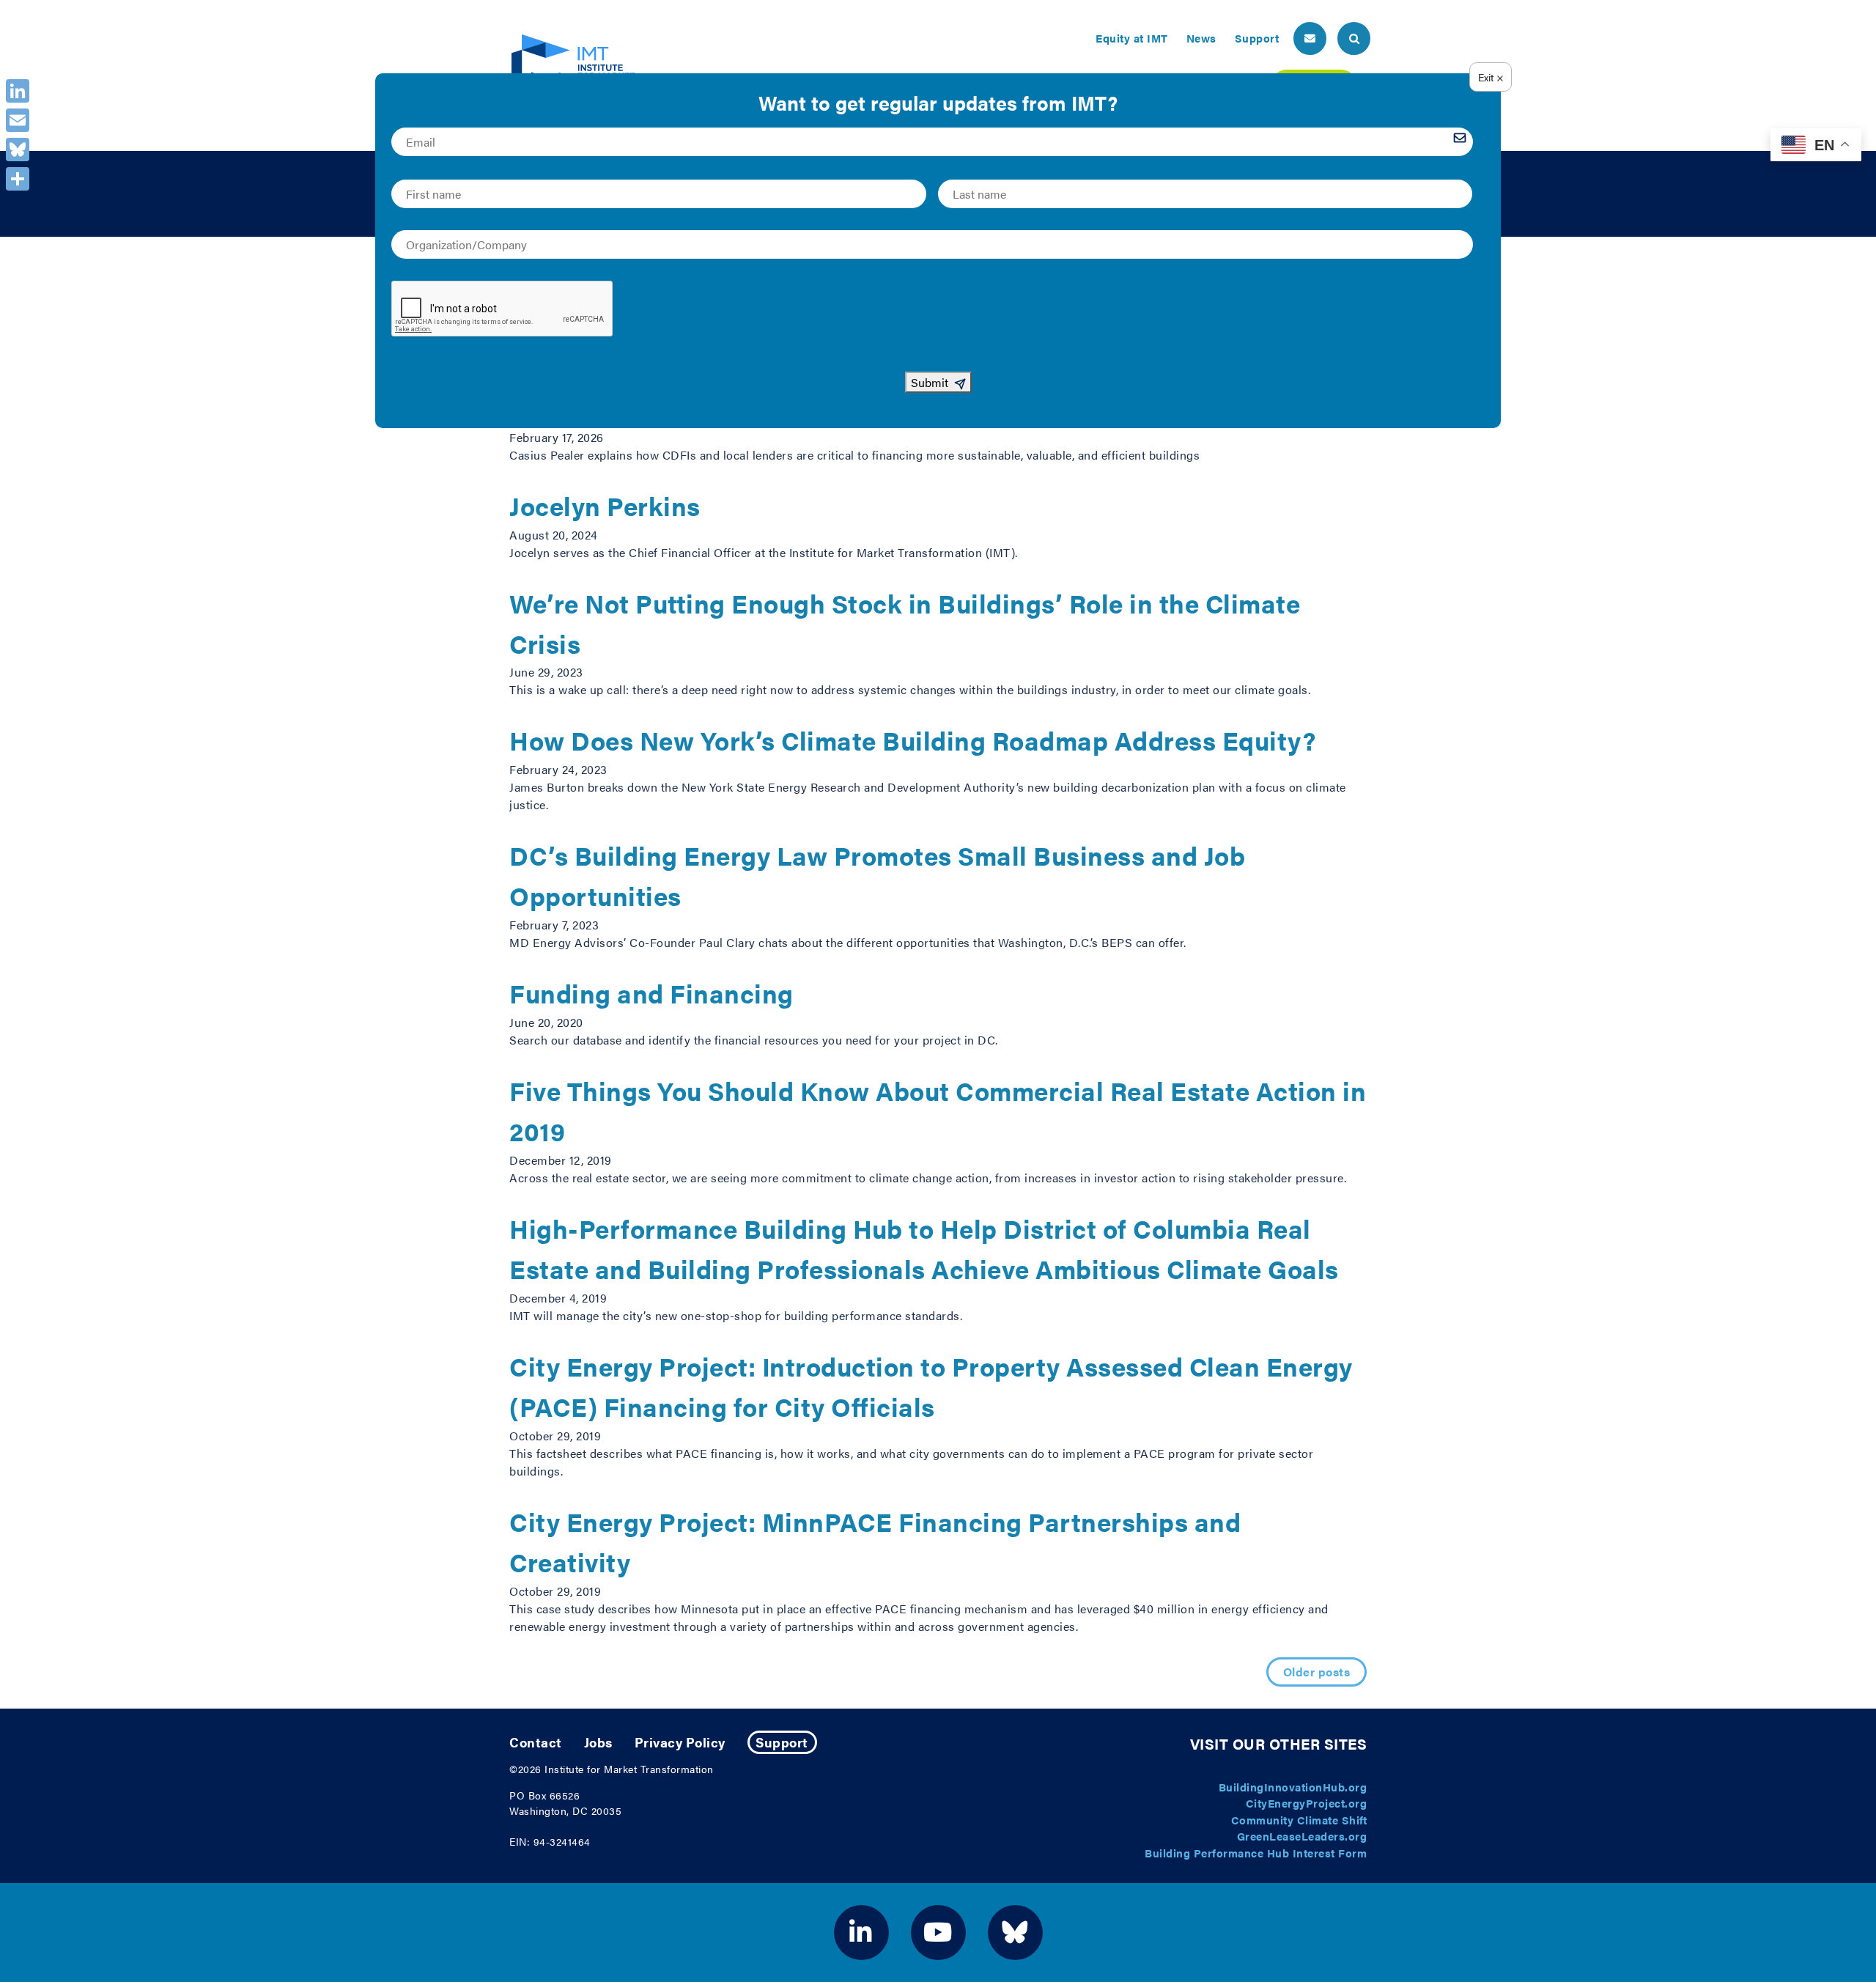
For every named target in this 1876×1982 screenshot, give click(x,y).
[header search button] (1354, 38)
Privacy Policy (680, 1742)
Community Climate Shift (1299, 1820)
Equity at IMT (1132, 38)
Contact (536, 1742)
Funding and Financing (651, 993)
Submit (930, 382)
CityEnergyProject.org (1307, 1803)
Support (1257, 38)
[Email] (18, 120)
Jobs (598, 1742)
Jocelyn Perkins (605, 505)
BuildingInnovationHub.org (1293, 1787)
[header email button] (1310, 38)
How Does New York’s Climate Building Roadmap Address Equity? (912, 740)
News (1201, 38)
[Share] (18, 179)
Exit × (1491, 77)
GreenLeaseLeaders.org (1302, 1836)
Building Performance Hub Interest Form (1256, 1853)
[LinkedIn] (18, 91)
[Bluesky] (18, 150)
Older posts (1317, 1672)
